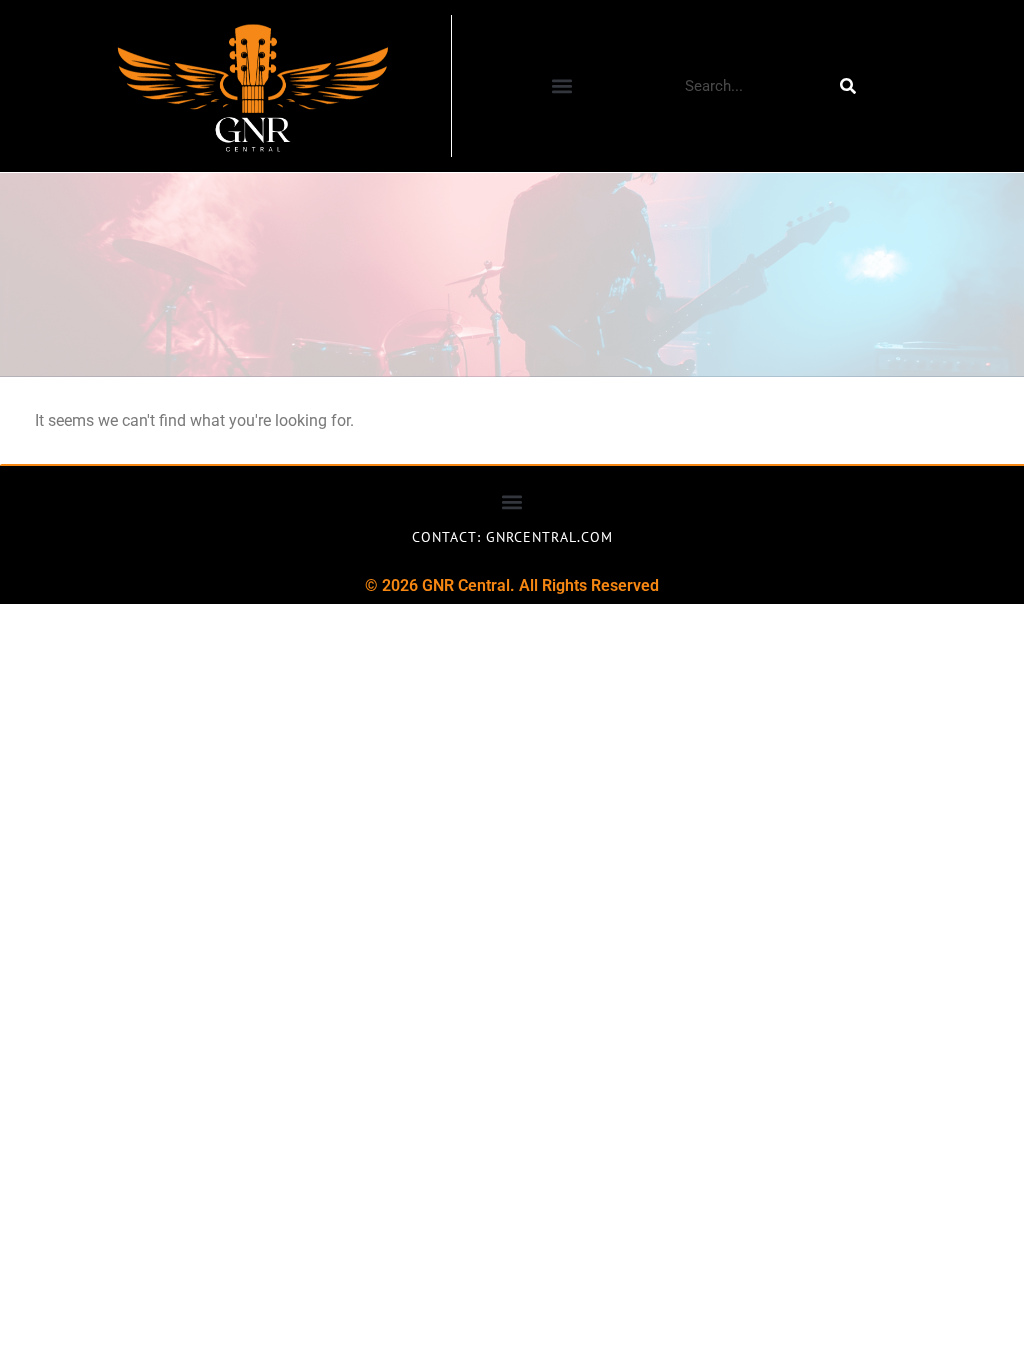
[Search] (848, 86)
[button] (561, 86)
